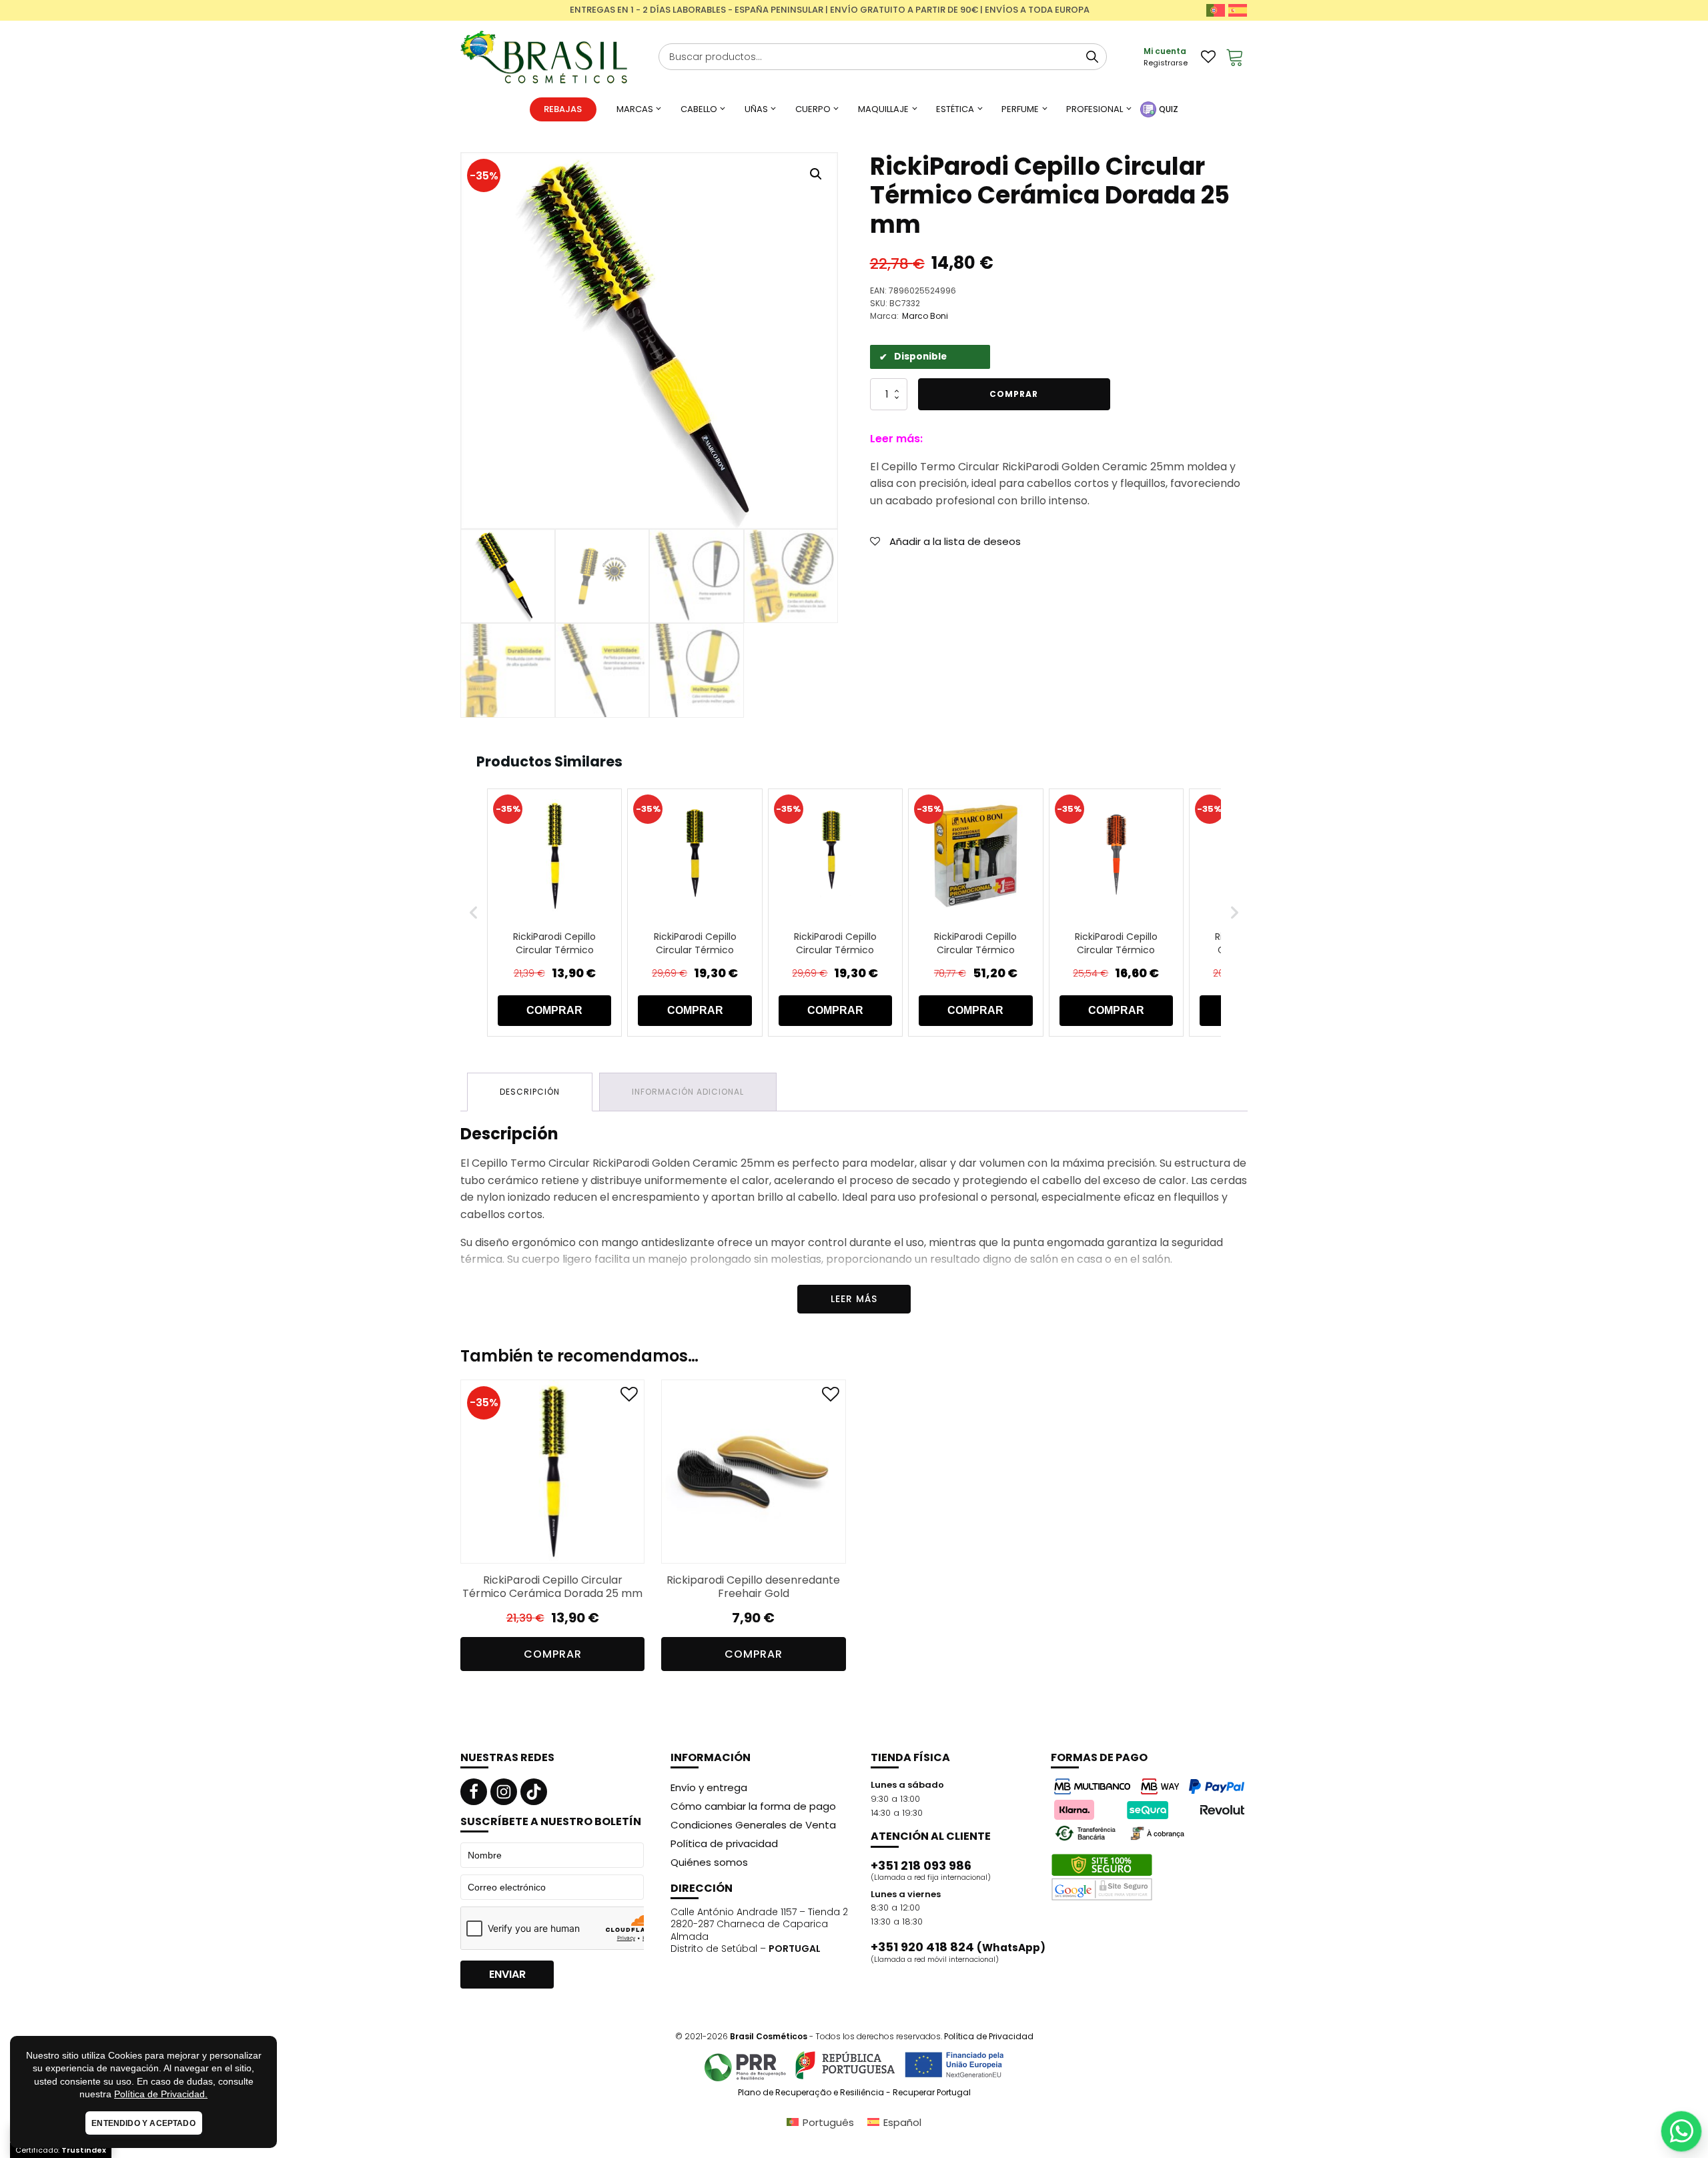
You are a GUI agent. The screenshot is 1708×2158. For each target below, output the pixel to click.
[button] (816, 174)
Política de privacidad (724, 1843)
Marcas (635, 109)
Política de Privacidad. (161, 2094)
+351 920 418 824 (958, 1947)
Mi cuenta (1165, 51)
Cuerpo (813, 109)
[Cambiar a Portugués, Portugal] (1216, 10)
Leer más (854, 1299)
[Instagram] (504, 1792)
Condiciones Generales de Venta (753, 1825)
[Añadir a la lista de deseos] (629, 1397)
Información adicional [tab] (688, 1092)
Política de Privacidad (989, 2036)
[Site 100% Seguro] (1102, 1877)
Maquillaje (883, 109)
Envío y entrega (709, 1787)
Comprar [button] (553, 1654)
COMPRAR (554, 1010)
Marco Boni (925, 316)
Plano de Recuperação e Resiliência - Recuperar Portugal (854, 2093)
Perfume (1020, 109)
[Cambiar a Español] (1238, 10)
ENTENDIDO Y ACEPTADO (143, 2123)
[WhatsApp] (1681, 2131)
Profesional (1095, 109)
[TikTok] (534, 1792)
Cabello (699, 109)
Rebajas (563, 109)
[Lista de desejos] (1208, 57)
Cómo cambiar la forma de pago (753, 1806)
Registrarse (1166, 63)
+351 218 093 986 (921, 1866)
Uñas (756, 109)
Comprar (1014, 394)
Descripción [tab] (530, 1092)
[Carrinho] (1235, 57)
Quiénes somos (709, 1862)
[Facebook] (474, 1792)
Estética (955, 109)
